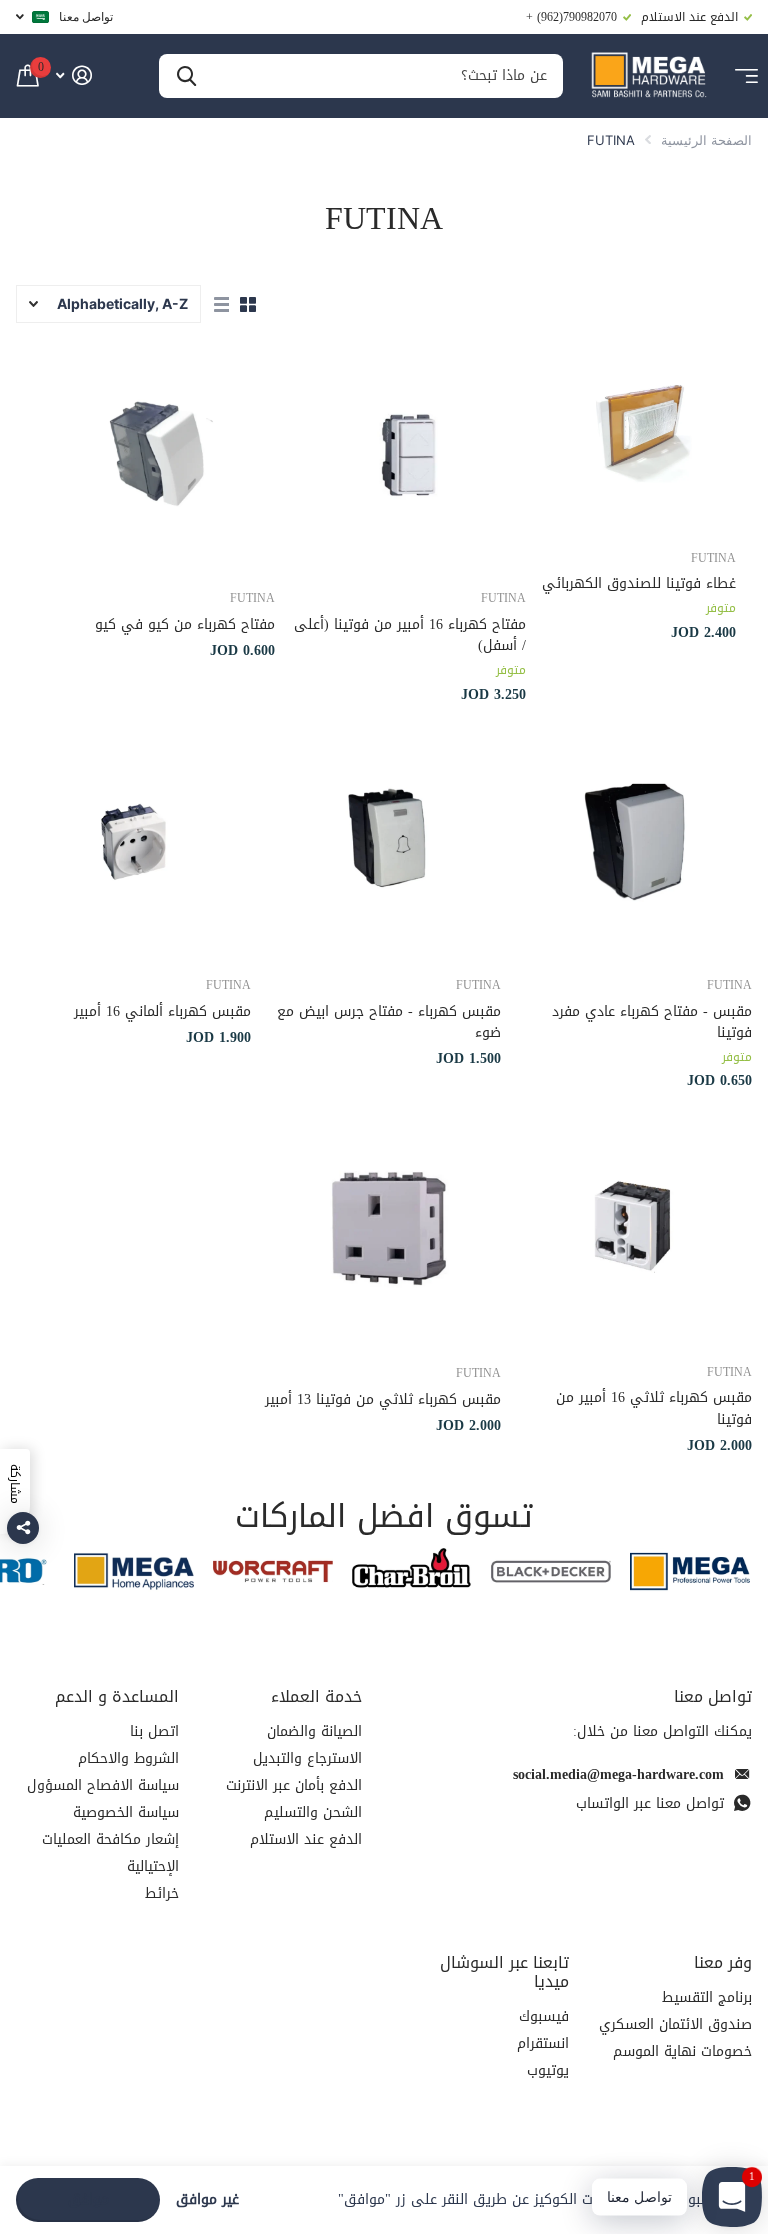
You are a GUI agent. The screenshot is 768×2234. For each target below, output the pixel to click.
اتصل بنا (154, 1731)
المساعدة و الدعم (117, 1696)
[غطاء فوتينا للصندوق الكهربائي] (639, 435)
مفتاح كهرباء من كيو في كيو (185, 624)
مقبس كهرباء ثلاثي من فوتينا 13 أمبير (383, 1399)
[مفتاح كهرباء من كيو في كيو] (158, 455)
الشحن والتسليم (313, 1812)
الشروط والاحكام (128, 1758)
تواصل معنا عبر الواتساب (650, 1803)
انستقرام (543, 2043)
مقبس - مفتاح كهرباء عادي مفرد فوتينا (652, 1022)
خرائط (162, 1893)
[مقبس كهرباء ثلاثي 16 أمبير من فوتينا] (634, 1228)
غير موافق (207, 2200)
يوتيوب (548, 2070)
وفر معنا (723, 1962)
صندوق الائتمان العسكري (675, 2024)
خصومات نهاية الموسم (682, 2051)
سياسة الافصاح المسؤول (103, 1785)
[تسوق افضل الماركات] (690, 1571)
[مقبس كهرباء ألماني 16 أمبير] (133, 842)
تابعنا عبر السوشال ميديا (504, 1972)
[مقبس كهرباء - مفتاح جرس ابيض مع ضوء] (384, 842)
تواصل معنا (86, 16)
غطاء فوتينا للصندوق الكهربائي (639, 583)
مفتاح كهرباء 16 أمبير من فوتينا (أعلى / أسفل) (410, 635)
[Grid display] (248, 305)
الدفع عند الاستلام (306, 1839)
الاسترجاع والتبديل (307, 1758)
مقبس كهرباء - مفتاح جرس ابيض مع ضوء (389, 1022)
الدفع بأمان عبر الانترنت (294, 1785)
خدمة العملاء (316, 1696)
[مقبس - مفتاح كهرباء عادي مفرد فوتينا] (634, 842)
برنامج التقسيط (707, 1997)
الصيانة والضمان (314, 1731)
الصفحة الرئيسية (706, 140)
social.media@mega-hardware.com (618, 1774)
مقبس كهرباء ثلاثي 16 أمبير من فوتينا (654, 1408)
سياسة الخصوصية (126, 1812)
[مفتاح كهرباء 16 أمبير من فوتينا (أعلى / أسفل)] (408, 455)
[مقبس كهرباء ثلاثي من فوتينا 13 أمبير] (383, 1229)
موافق (88, 2199)
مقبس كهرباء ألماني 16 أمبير (162, 1011)
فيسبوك (544, 2016)
